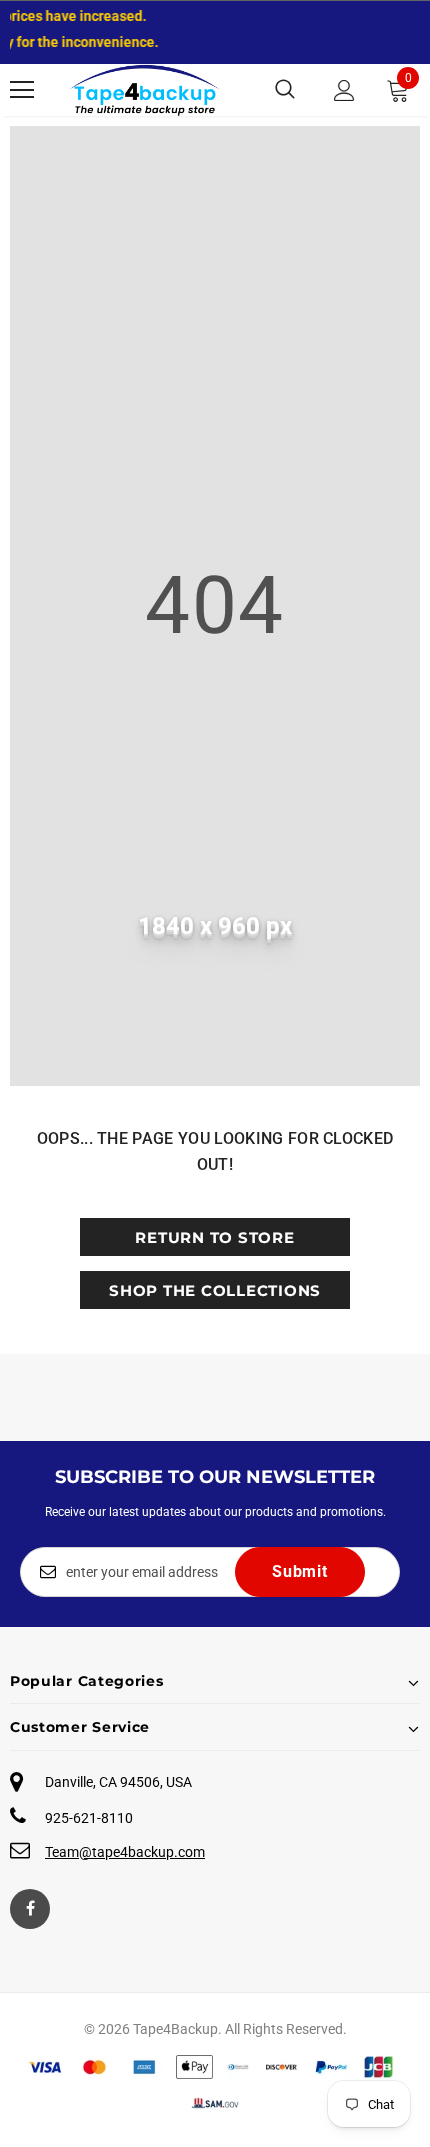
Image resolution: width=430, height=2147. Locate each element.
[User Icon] (344, 90)
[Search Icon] (285, 90)
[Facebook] (30, 1909)
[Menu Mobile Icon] (22, 90)
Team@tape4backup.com (125, 1852)
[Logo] (145, 90)
